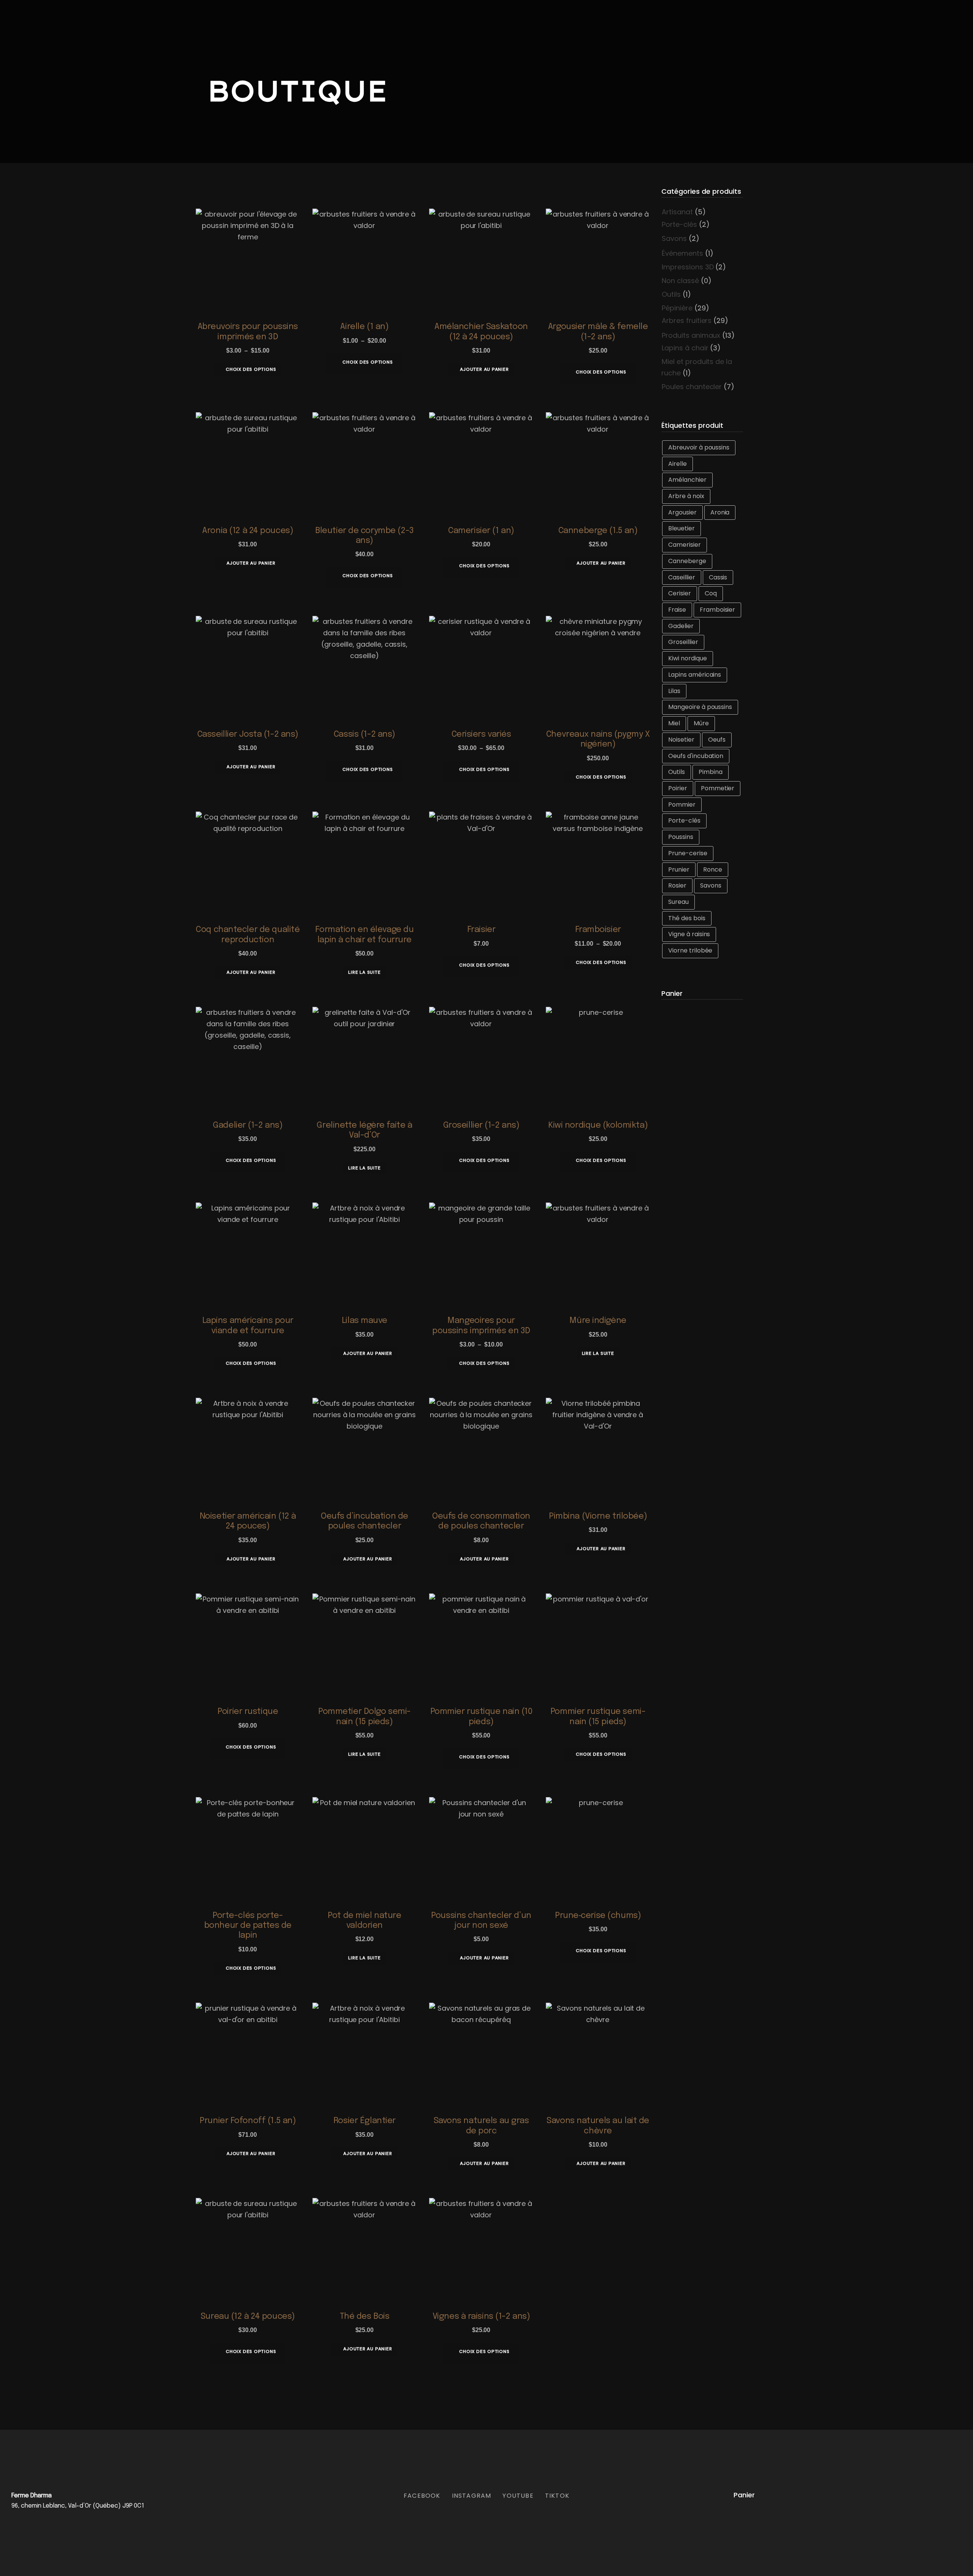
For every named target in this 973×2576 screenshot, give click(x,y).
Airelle (677, 464)
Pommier (682, 805)
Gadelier (681, 626)
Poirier (678, 788)
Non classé (680, 281)
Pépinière (677, 308)
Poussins (681, 837)
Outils (671, 294)
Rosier (677, 885)
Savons (674, 238)
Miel (674, 723)
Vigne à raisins (689, 934)
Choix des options (251, 369)
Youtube (518, 2496)
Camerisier (685, 545)
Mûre (701, 723)
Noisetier (681, 740)
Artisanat (677, 212)
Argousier (682, 512)
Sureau (678, 902)
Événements (682, 253)
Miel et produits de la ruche (697, 367)
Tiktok (557, 2496)
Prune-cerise (688, 853)
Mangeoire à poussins (700, 707)
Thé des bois (687, 918)
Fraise (677, 610)
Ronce (713, 869)
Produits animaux (691, 335)
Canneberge (687, 561)
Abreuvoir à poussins (699, 447)
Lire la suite (364, 972)
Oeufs (717, 740)
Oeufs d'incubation (696, 756)
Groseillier (683, 642)
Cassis (718, 577)
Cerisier (680, 593)
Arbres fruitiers (687, 320)
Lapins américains (695, 675)
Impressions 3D (688, 267)
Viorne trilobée (690, 950)
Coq (711, 593)
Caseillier (682, 577)
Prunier (679, 869)
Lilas (674, 691)
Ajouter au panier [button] (484, 369)
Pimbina (711, 772)
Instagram (472, 2496)
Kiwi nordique (688, 658)
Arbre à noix (686, 496)
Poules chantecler (692, 387)
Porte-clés (679, 224)
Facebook (422, 2496)
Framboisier (718, 610)
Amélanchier (687, 480)
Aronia (720, 512)
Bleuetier (681, 528)
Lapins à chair (685, 348)
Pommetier (718, 788)
